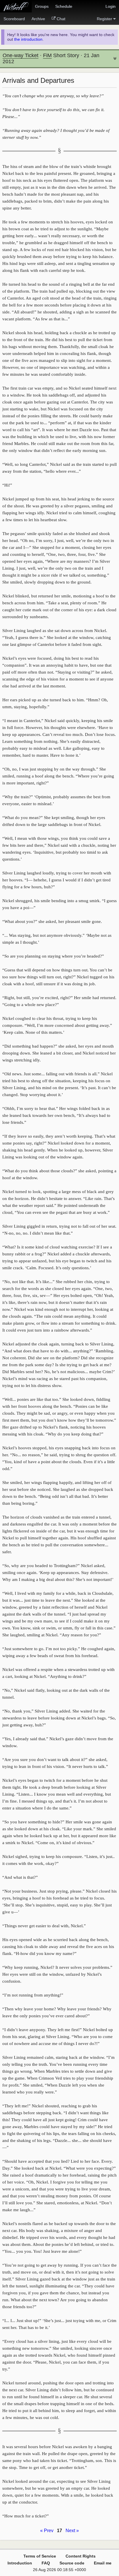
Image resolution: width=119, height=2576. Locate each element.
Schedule (64, 6)
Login (110, 6)
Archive (38, 19)
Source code (72, 2563)
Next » (72, 2531)
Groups (42, 6)
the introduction (28, 39)
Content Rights (81, 2556)
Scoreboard (14, 19)
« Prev (47, 2531)
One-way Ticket (21, 55)
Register (104, 19)
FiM (47, 55)
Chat (61, 19)
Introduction (20, 2563)
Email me (103, 2563)
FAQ (46, 2563)
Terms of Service (40, 2556)
